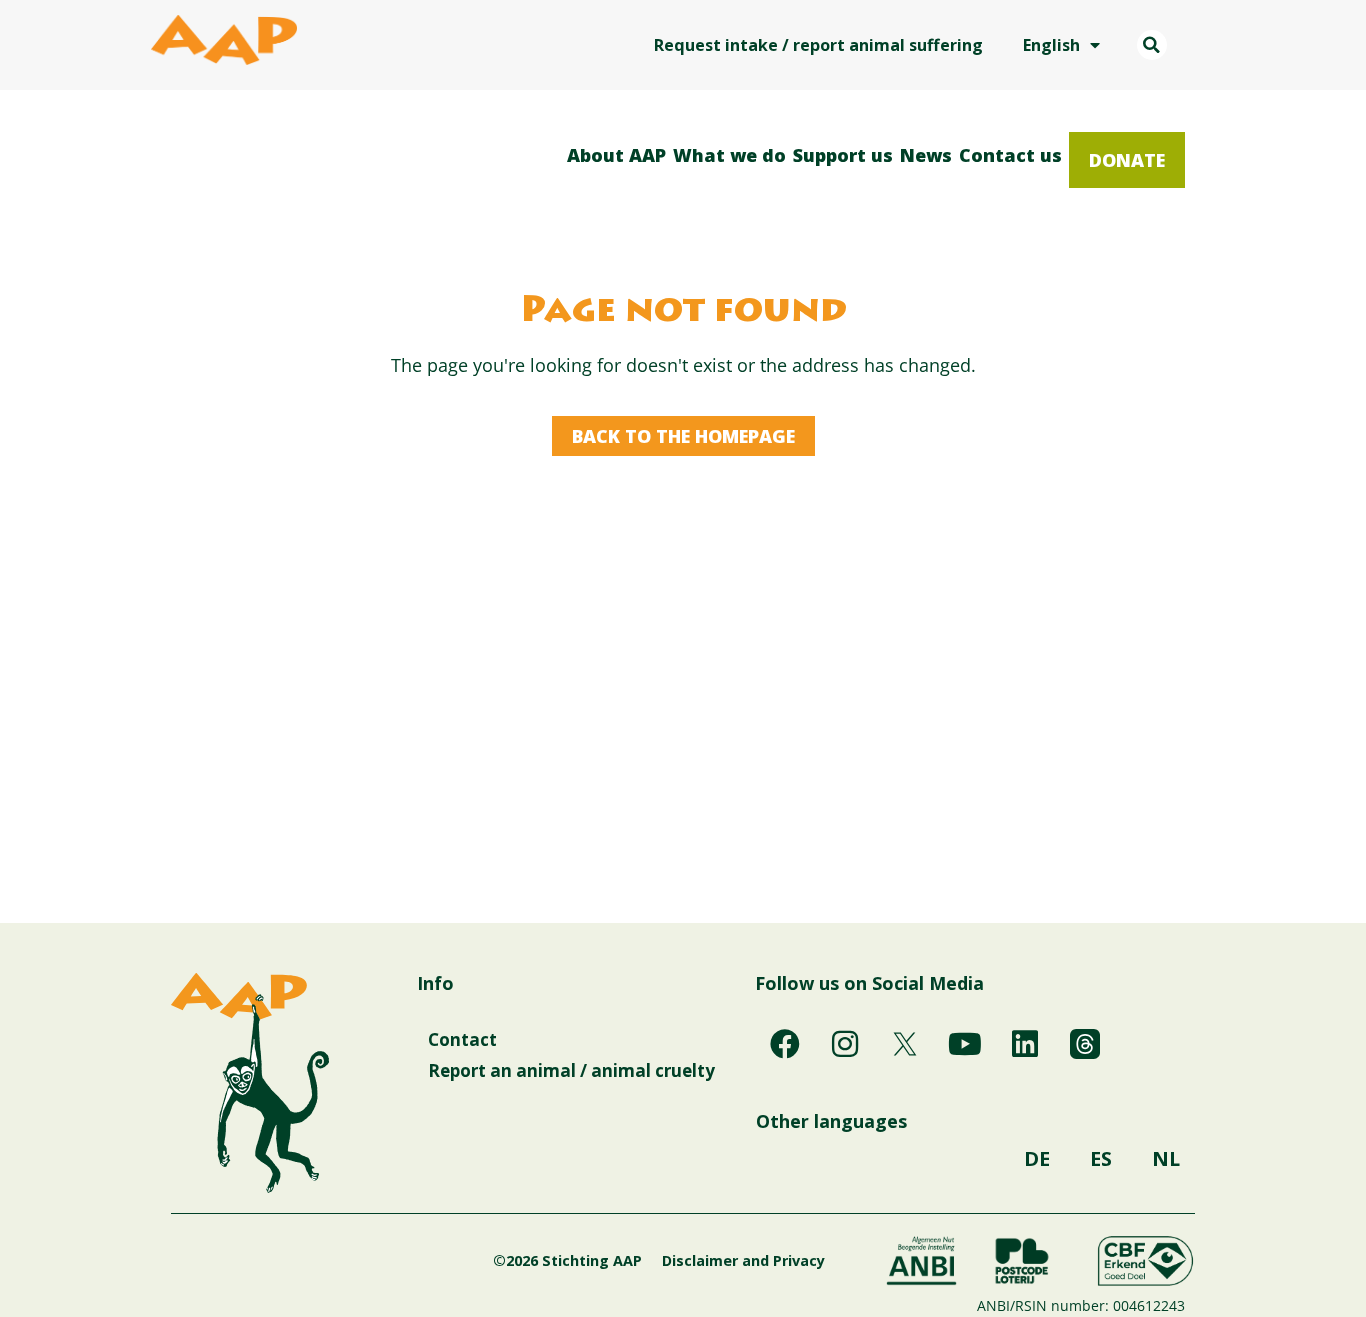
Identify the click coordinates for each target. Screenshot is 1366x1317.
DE (1037, 1158)
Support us (843, 155)
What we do (729, 155)
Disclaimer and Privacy (743, 1260)
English (1051, 45)
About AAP (616, 155)
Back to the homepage (683, 436)
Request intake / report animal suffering (818, 45)
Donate (1127, 160)
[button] (1152, 45)
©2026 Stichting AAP (567, 1260)
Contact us (1010, 155)
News (926, 155)
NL (1166, 1158)
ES (1101, 1158)
